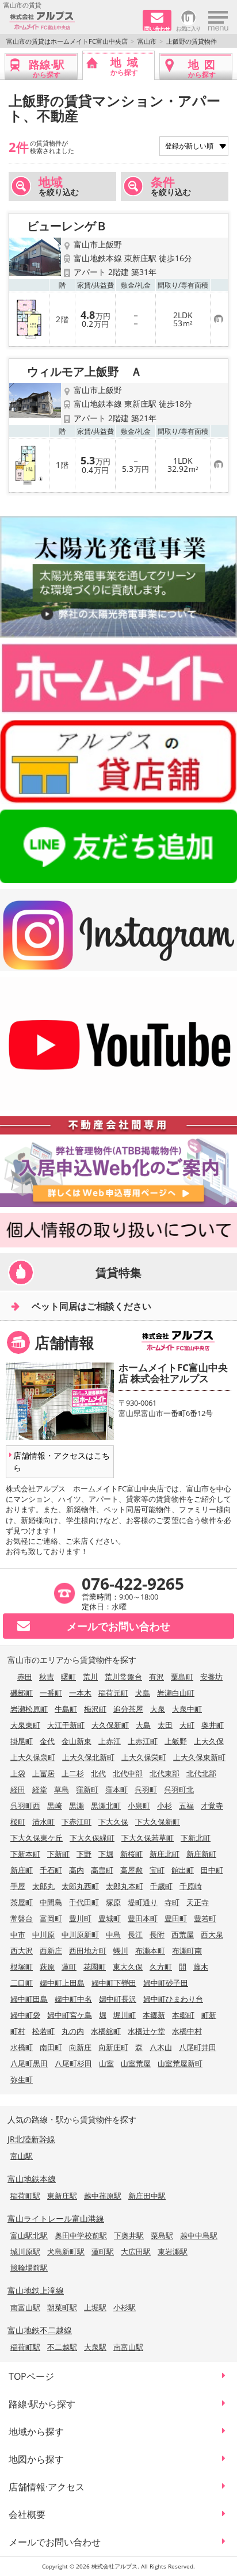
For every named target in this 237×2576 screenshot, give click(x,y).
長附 (157, 1934)
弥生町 (22, 2079)
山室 (106, 2063)
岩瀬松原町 (29, 1709)
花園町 (95, 1967)
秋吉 (47, 1677)
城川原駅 (25, 2251)
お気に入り (188, 28)
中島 (113, 1934)
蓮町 (69, 1967)
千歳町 (161, 1886)
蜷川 (121, 1951)
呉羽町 (146, 1789)
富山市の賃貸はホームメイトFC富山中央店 (67, 41)
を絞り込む (59, 186)
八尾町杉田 (73, 2063)
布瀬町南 (187, 1951)
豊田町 (176, 1918)
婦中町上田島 (62, 1983)
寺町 (172, 1902)
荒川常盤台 (123, 1677)
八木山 (161, 2047)
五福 (186, 1806)
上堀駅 (95, 2307)
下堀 (106, 1854)
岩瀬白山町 (176, 1693)
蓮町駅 (103, 2251)
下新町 (58, 1854)
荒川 (90, 1677)
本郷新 (154, 2015)
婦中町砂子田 (166, 1983)
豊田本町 (143, 1918)
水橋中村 (187, 2031)
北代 (98, 1773)
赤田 (25, 1677)
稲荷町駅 (25, 2196)
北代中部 (128, 1773)
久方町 (161, 1967)
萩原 (47, 1967)
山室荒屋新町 (180, 2063)
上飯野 (176, 1741)
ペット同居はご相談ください (91, 1306)
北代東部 (165, 1773)
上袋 (18, 1773)
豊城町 (110, 1918)
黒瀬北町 (106, 1806)
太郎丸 (43, 1886)
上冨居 (43, 1773)
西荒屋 (183, 1934)
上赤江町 (143, 1741)
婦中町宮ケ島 (70, 2015)
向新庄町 (113, 2047)
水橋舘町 (106, 2031)
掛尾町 (22, 1741)
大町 (187, 1725)
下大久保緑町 (92, 1838)
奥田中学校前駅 (81, 2235)
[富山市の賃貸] (72, 21)
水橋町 (22, 2047)
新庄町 (22, 1870)
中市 (18, 1934)
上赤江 (110, 1741)
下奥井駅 (129, 2235)
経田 (18, 1789)
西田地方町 (88, 1951)
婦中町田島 (29, 1999)
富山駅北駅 (29, 2235)
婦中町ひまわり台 (173, 1999)
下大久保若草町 (148, 1838)
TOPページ (31, 2376)
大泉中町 (187, 1709)
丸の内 (73, 2031)
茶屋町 (22, 1902)
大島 (143, 1725)
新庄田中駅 (147, 2196)
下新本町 (25, 1854)
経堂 (40, 1789)
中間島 (51, 1902)
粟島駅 (162, 2235)
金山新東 (77, 1741)
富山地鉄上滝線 (36, 2290)
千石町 (51, 1870)
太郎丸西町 (80, 1886)
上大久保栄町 (144, 1757)
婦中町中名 (73, 1999)
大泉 (158, 1709)
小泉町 (139, 1806)
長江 (135, 1934)
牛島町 (66, 1709)
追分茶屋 (128, 1709)
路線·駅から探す (42, 2404)
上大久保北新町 (88, 1757)
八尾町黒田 (29, 2063)
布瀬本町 (150, 1951)
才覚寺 (212, 1806)
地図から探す (36, 2459)
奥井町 (213, 1725)
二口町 (22, 1983)
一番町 (51, 1693)
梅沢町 (95, 1709)
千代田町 (84, 1902)
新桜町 (131, 1854)
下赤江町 (77, 1822)
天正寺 (198, 1902)
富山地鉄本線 (32, 2179)
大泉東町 (25, 1725)
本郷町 (183, 2015)
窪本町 (116, 1789)
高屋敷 (131, 1870)
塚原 (113, 1902)
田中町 (212, 1870)
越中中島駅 (199, 2235)
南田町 (51, 2047)
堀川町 (125, 2015)
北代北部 (201, 1773)
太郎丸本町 (125, 1886)
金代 (47, 1741)
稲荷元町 (113, 1693)
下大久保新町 (158, 1822)
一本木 (80, 1693)
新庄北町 (165, 1854)
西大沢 (22, 1951)
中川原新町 (80, 1934)
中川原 (43, 1934)
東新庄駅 (62, 2196)
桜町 (18, 1822)
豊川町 (80, 1918)
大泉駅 (95, 2347)
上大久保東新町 (199, 1757)
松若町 (43, 2031)
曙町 (68, 1677)
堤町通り (143, 1902)
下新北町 (196, 1838)
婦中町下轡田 (114, 1983)
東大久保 (128, 1967)
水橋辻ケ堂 (146, 2031)
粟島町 (182, 1677)
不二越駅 (62, 2347)
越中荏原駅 (103, 2196)
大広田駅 (136, 2251)
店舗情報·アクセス (47, 2487)
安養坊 (211, 1677)
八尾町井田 (198, 2047)
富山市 (147, 41)
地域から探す (36, 2432)
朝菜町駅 (62, 2307)
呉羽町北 (179, 1789)
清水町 (43, 1822)
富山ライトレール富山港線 (56, 2218)
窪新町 (87, 1789)
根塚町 (22, 1967)
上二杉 (73, 1773)
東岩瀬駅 (173, 2251)
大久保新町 (110, 1725)
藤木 (201, 1967)
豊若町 (205, 1918)
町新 (209, 2015)
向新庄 (80, 2047)
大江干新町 (66, 1725)
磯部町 (22, 1693)
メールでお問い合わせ (55, 2542)
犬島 (143, 1693)
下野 (84, 1854)
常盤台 (22, 1918)
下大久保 (113, 1822)
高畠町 (102, 1870)
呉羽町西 (25, 1806)
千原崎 (191, 1886)
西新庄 (51, 1951)
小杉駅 (125, 2307)
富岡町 (51, 1918)
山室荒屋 (136, 2063)
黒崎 (55, 1806)
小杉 (165, 1806)
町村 (18, 2031)
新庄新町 (201, 1854)
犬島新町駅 (66, 2251)
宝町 (157, 1870)
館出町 (183, 1870)
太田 (165, 1725)
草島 (62, 1789)
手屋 (18, 1886)
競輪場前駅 (29, 2268)
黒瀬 (77, 1806)
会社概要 (27, 2514)
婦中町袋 (25, 2015)
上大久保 (209, 1741)
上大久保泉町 (33, 1757)
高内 (77, 1870)
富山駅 (22, 2156)
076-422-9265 (133, 1583)
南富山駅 (25, 2307)
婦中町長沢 (118, 1999)
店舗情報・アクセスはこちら (62, 1461)
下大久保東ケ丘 (37, 1838)
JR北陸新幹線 (31, 2139)
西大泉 (212, 1934)
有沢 (156, 1677)
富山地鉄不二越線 (40, 2330)
